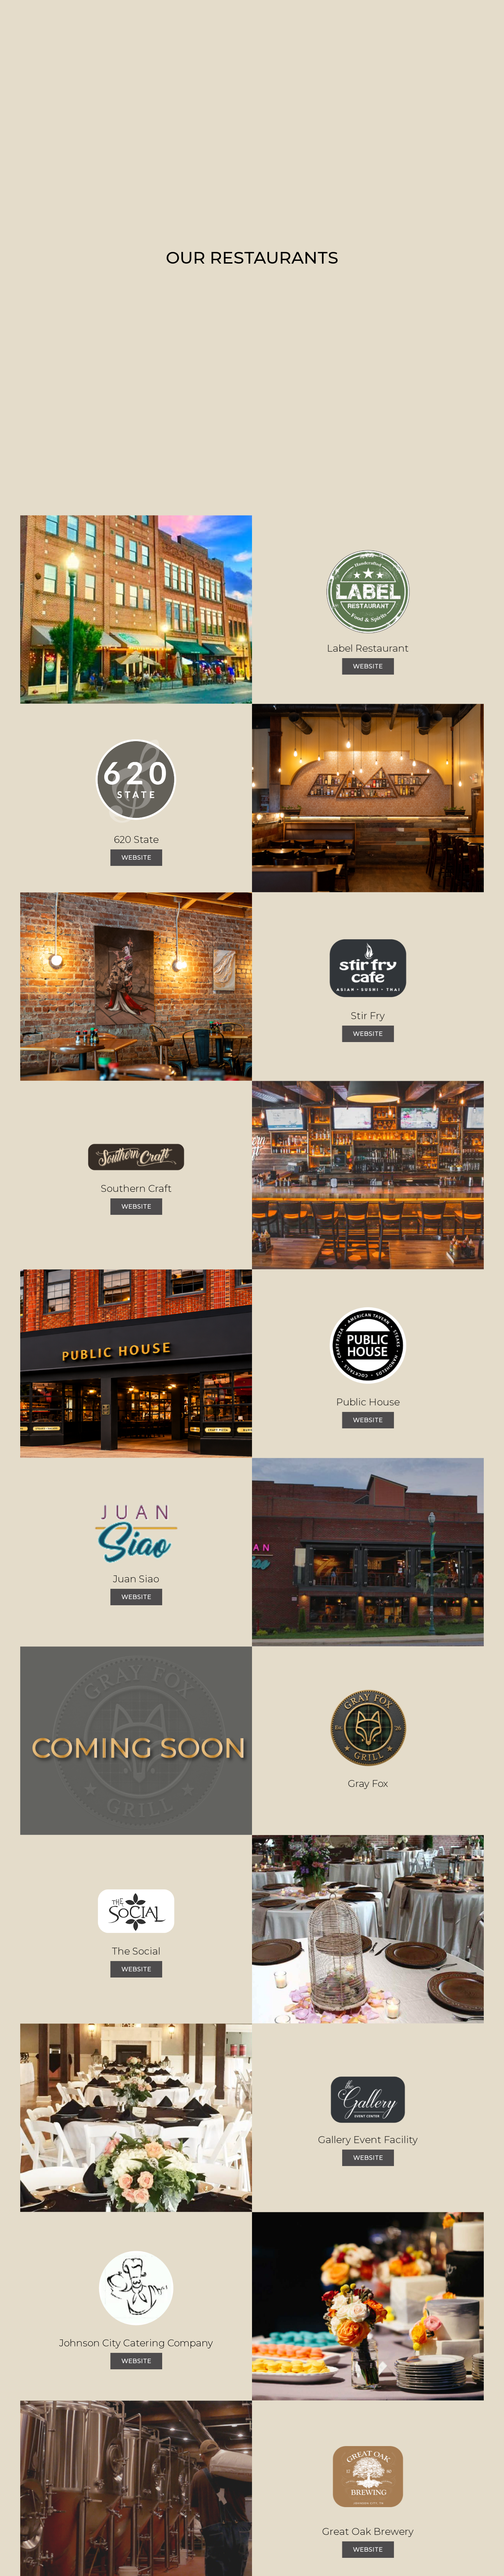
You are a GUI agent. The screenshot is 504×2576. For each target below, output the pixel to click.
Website (363, 668)
